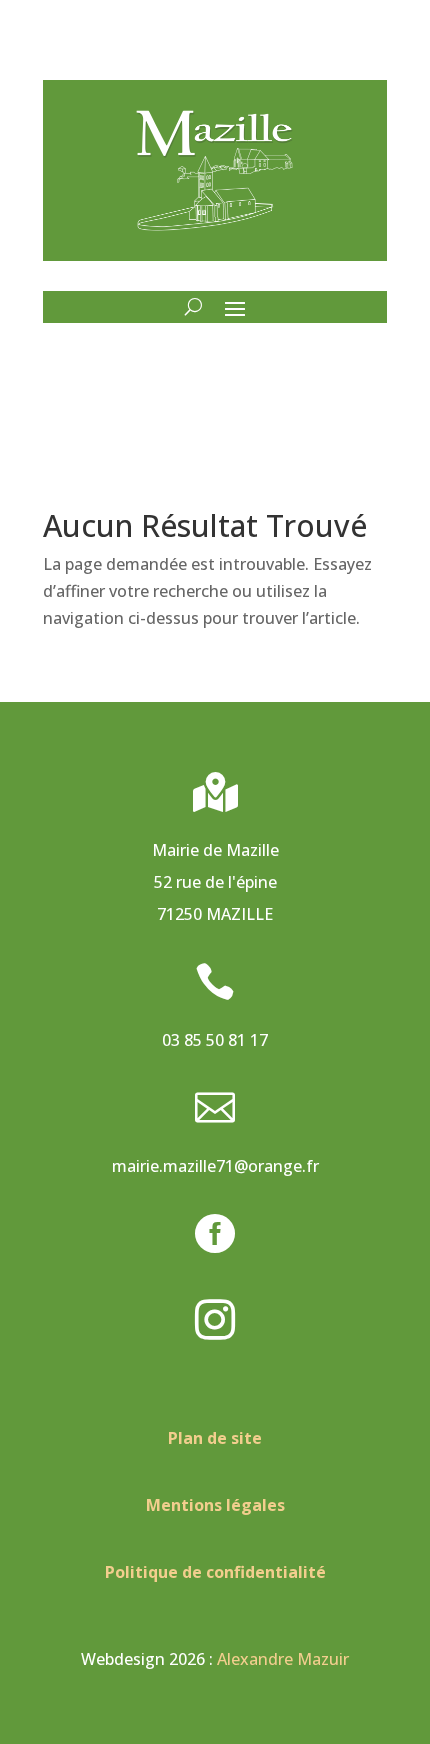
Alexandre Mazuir (283, 1659)
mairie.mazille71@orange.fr (215, 1166)
